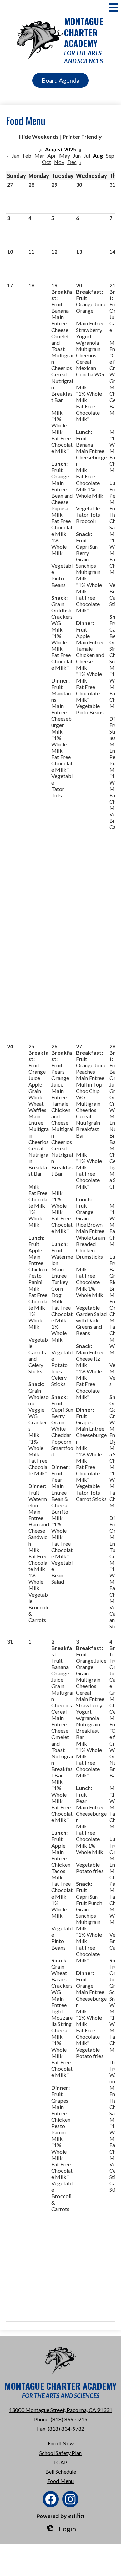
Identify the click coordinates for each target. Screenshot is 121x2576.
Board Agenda (61, 80)
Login (61, 2529)
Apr (52, 156)
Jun (77, 156)
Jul (87, 156)
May (65, 156)
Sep (110, 156)
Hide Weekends (39, 136)
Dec (72, 162)
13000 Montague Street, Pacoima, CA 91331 (61, 2410)
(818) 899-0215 (69, 2419)
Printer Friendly (82, 136)
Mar (39, 156)
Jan (16, 156)
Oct (47, 162)
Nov (59, 162)
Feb (27, 156)
